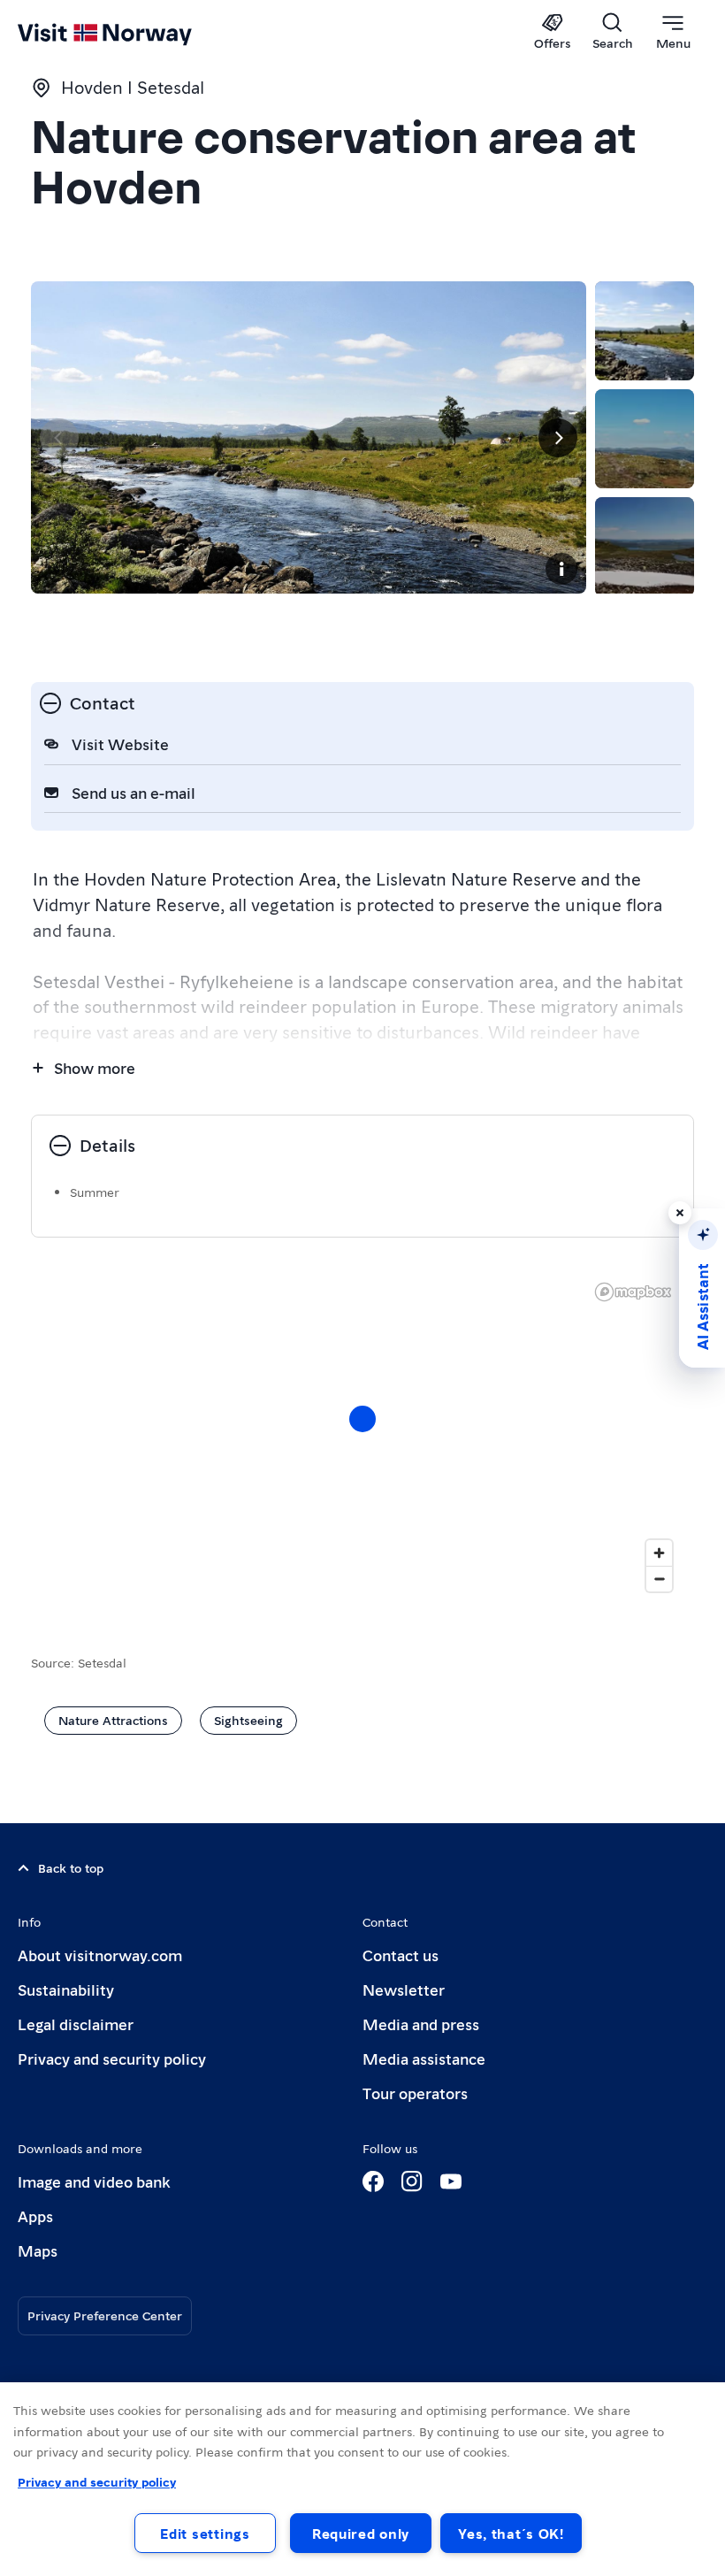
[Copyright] (561, 569)
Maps (38, 2250)
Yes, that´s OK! (511, 2533)
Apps (35, 2216)
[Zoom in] (659, 1553)
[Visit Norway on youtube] (451, 2181)
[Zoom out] (659, 1579)
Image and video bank (94, 2181)
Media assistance (424, 2058)
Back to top (71, 1867)
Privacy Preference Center (105, 2315)
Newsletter (404, 1989)
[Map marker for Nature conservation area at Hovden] (362, 1419)
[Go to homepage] (130, 33)
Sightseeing (248, 1720)
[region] (362, 2479)
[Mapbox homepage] (633, 1292)
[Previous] (59, 438)
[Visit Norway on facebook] (373, 2181)
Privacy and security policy (112, 2058)
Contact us (401, 1955)
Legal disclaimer (76, 2024)
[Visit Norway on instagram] (412, 2181)
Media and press (421, 2024)
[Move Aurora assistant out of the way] (680, 1213)
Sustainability (66, 1989)
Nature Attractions (113, 1720)
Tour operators (415, 2093)
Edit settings (205, 2533)
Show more (95, 1067)
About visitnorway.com (100, 1955)
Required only (361, 2533)
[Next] (558, 438)
